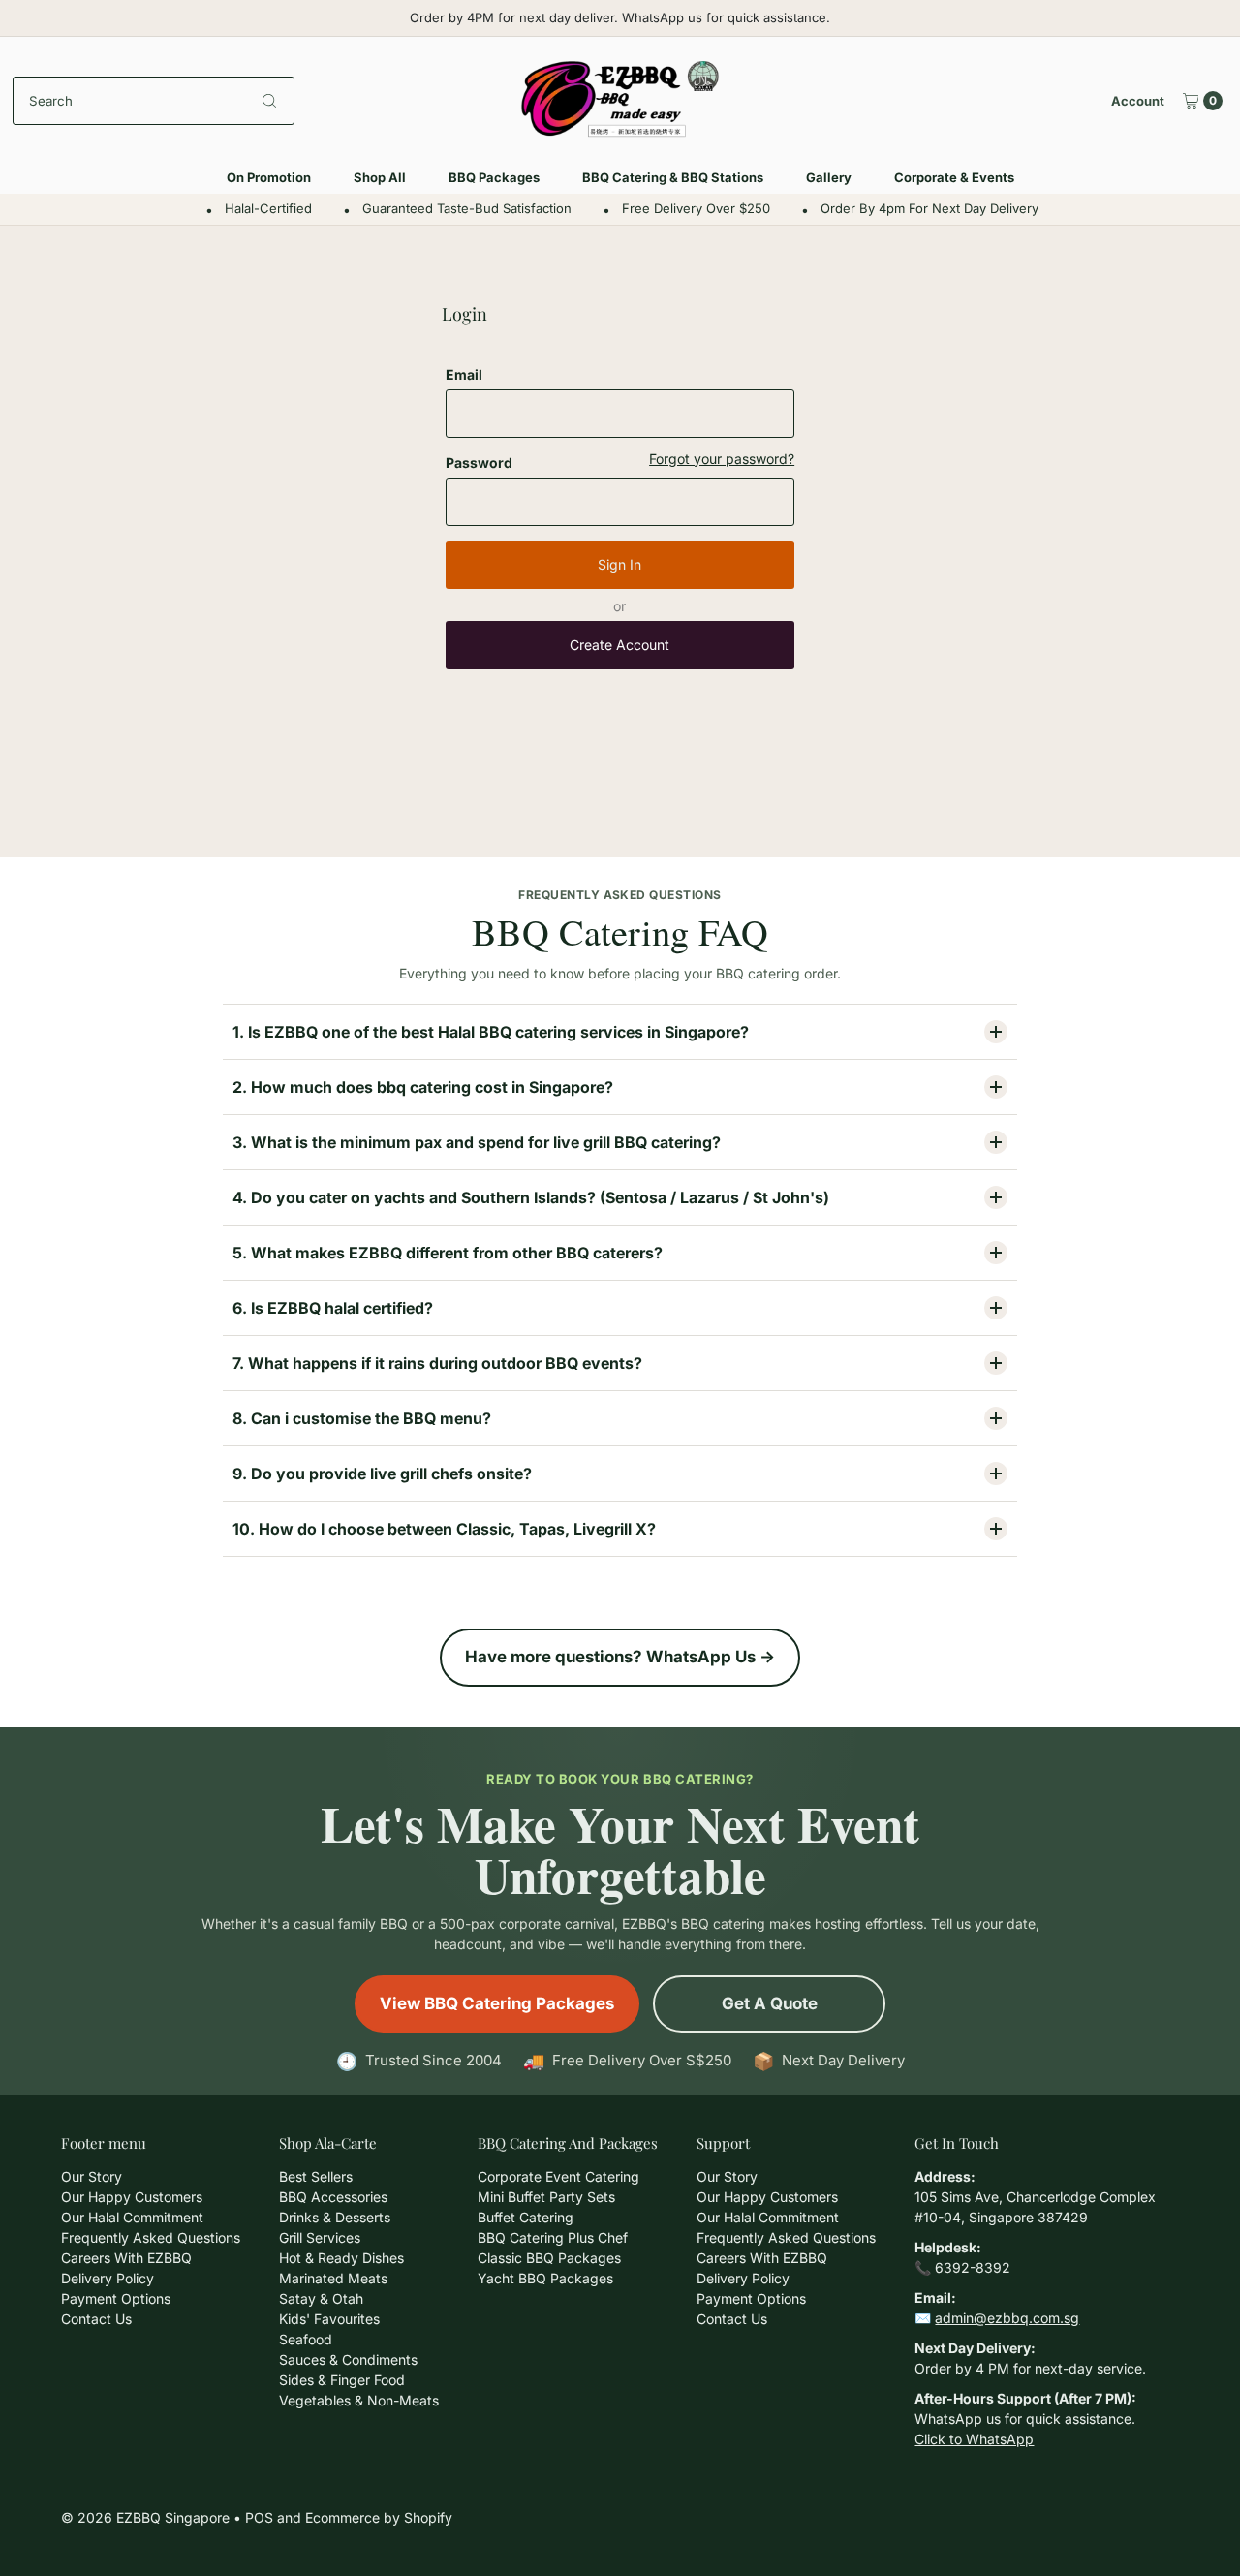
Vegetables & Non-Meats (359, 2400)
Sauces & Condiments (348, 2359)
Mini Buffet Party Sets (546, 2197)
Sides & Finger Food (342, 2380)
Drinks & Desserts (335, 2217)
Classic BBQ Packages (549, 2258)
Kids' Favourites (329, 2319)
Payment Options (116, 2298)
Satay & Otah (321, 2298)
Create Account (620, 645)
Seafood (306, 2339)
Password (479, 463)
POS (259, 2517)
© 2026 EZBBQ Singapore (145, 2517)
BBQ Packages (494, 177)
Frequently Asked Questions (151, 2237)
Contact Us (96, 2319)
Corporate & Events (954, 177)
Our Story (92, 2176)
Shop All (380, 177)
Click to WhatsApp (974, 2439)
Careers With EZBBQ (126, 2258)
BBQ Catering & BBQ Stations (673, 177)
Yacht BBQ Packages (545, 2278)
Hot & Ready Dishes (341, 2258)
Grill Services (320, 2237)
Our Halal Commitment (132, 2217)
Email (464, 374)
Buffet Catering (526, 2217)
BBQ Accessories (333, 2197)
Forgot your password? (722, 459)
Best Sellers (316, 2176)
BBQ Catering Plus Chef (553, 2237)
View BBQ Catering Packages (497, 2003)
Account (1138, 101)
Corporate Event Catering (558, 2176)
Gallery (829, 177)
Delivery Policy (108, 2278)
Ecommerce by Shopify (379, 2517)
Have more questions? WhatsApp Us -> (620, 1657)
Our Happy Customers (132, 2197)
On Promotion (269, 177)
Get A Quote (770, 2003)
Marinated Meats (333, 2278)
